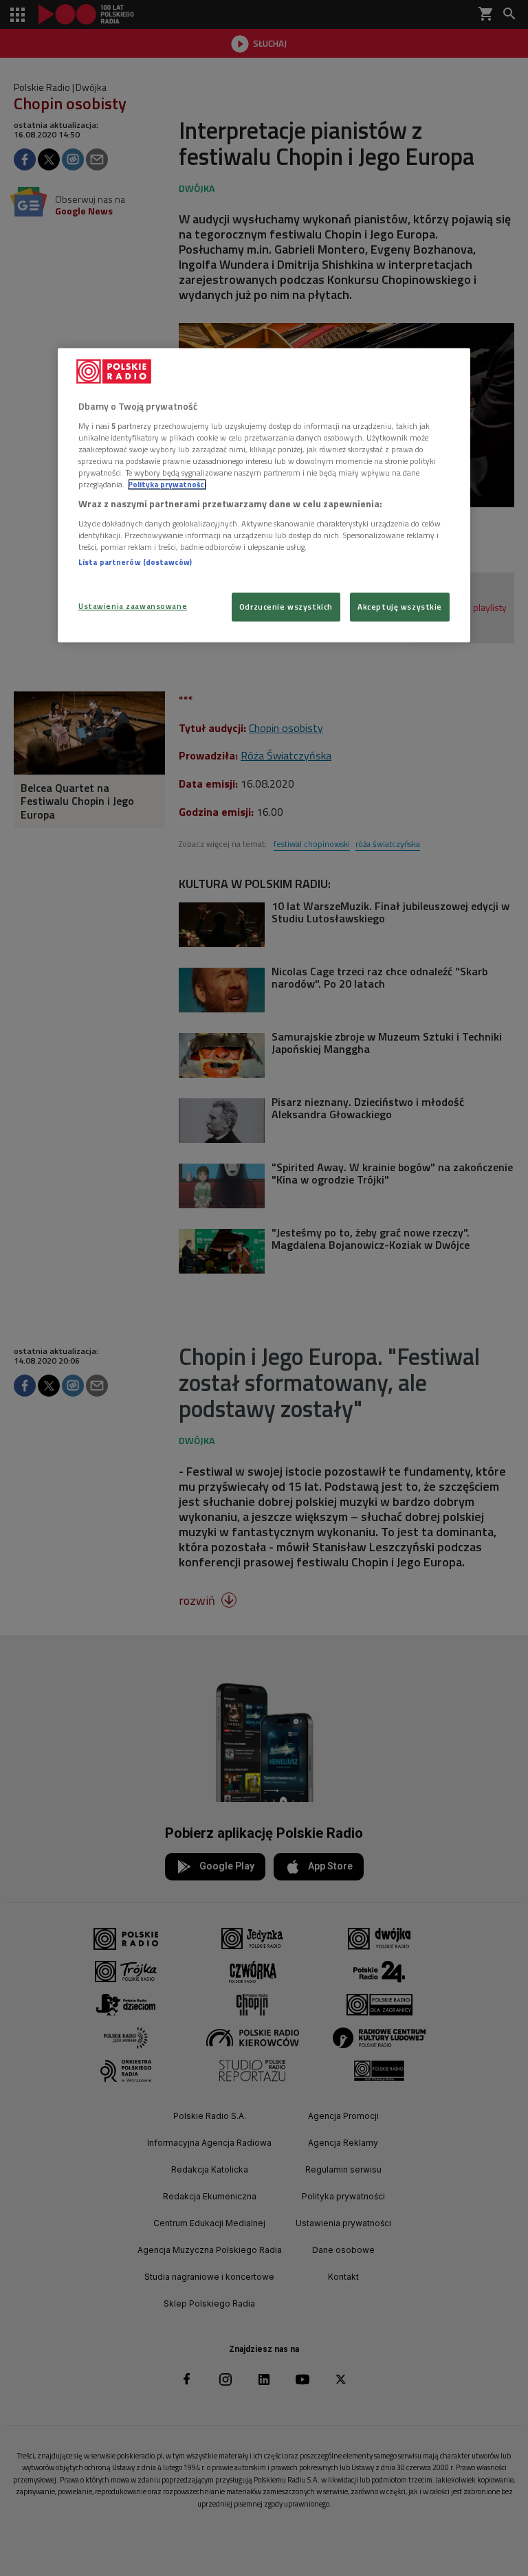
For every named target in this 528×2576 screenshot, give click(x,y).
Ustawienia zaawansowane (133, 607)
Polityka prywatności (167, 484)
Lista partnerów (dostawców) (135, 562)
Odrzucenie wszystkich (286, 607)
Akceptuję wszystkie (400, 607)
